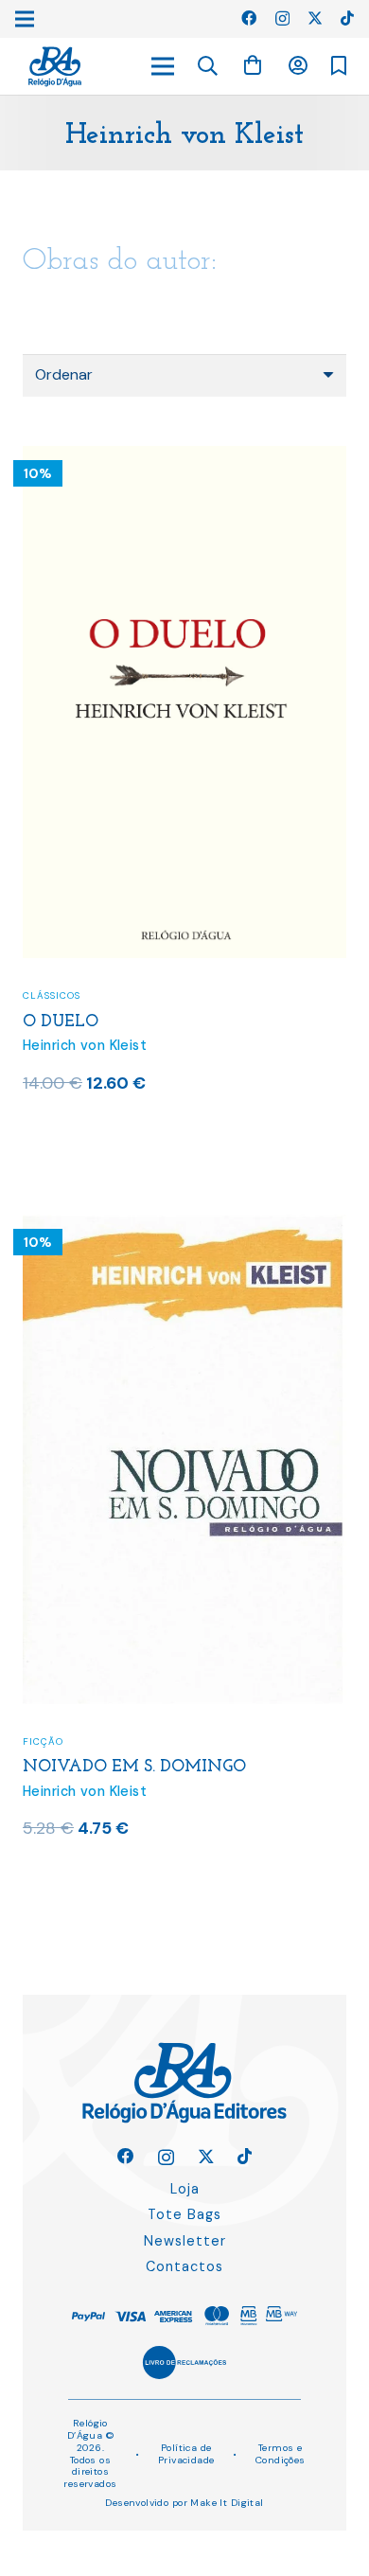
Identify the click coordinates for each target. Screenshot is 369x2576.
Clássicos (52, 995)
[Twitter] (315, 18)
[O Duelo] (184, 458)
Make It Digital (227, 2503)
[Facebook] (249, 18)
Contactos (184, 2266)
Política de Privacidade (186, 2454)
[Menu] (163, 66)
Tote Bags (184, 2214)
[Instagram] (282, 19)
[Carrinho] (253, 66)
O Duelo (61, 1022)
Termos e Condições (281, 2454)
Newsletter (185, 2241)
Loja (185, 2189)
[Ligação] (55, 67)
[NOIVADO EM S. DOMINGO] (184, 1226)
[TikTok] (347, 18)
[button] (208, 66)
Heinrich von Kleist (85, 1045)
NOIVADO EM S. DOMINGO (134, 1767)
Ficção (43, 1741)
